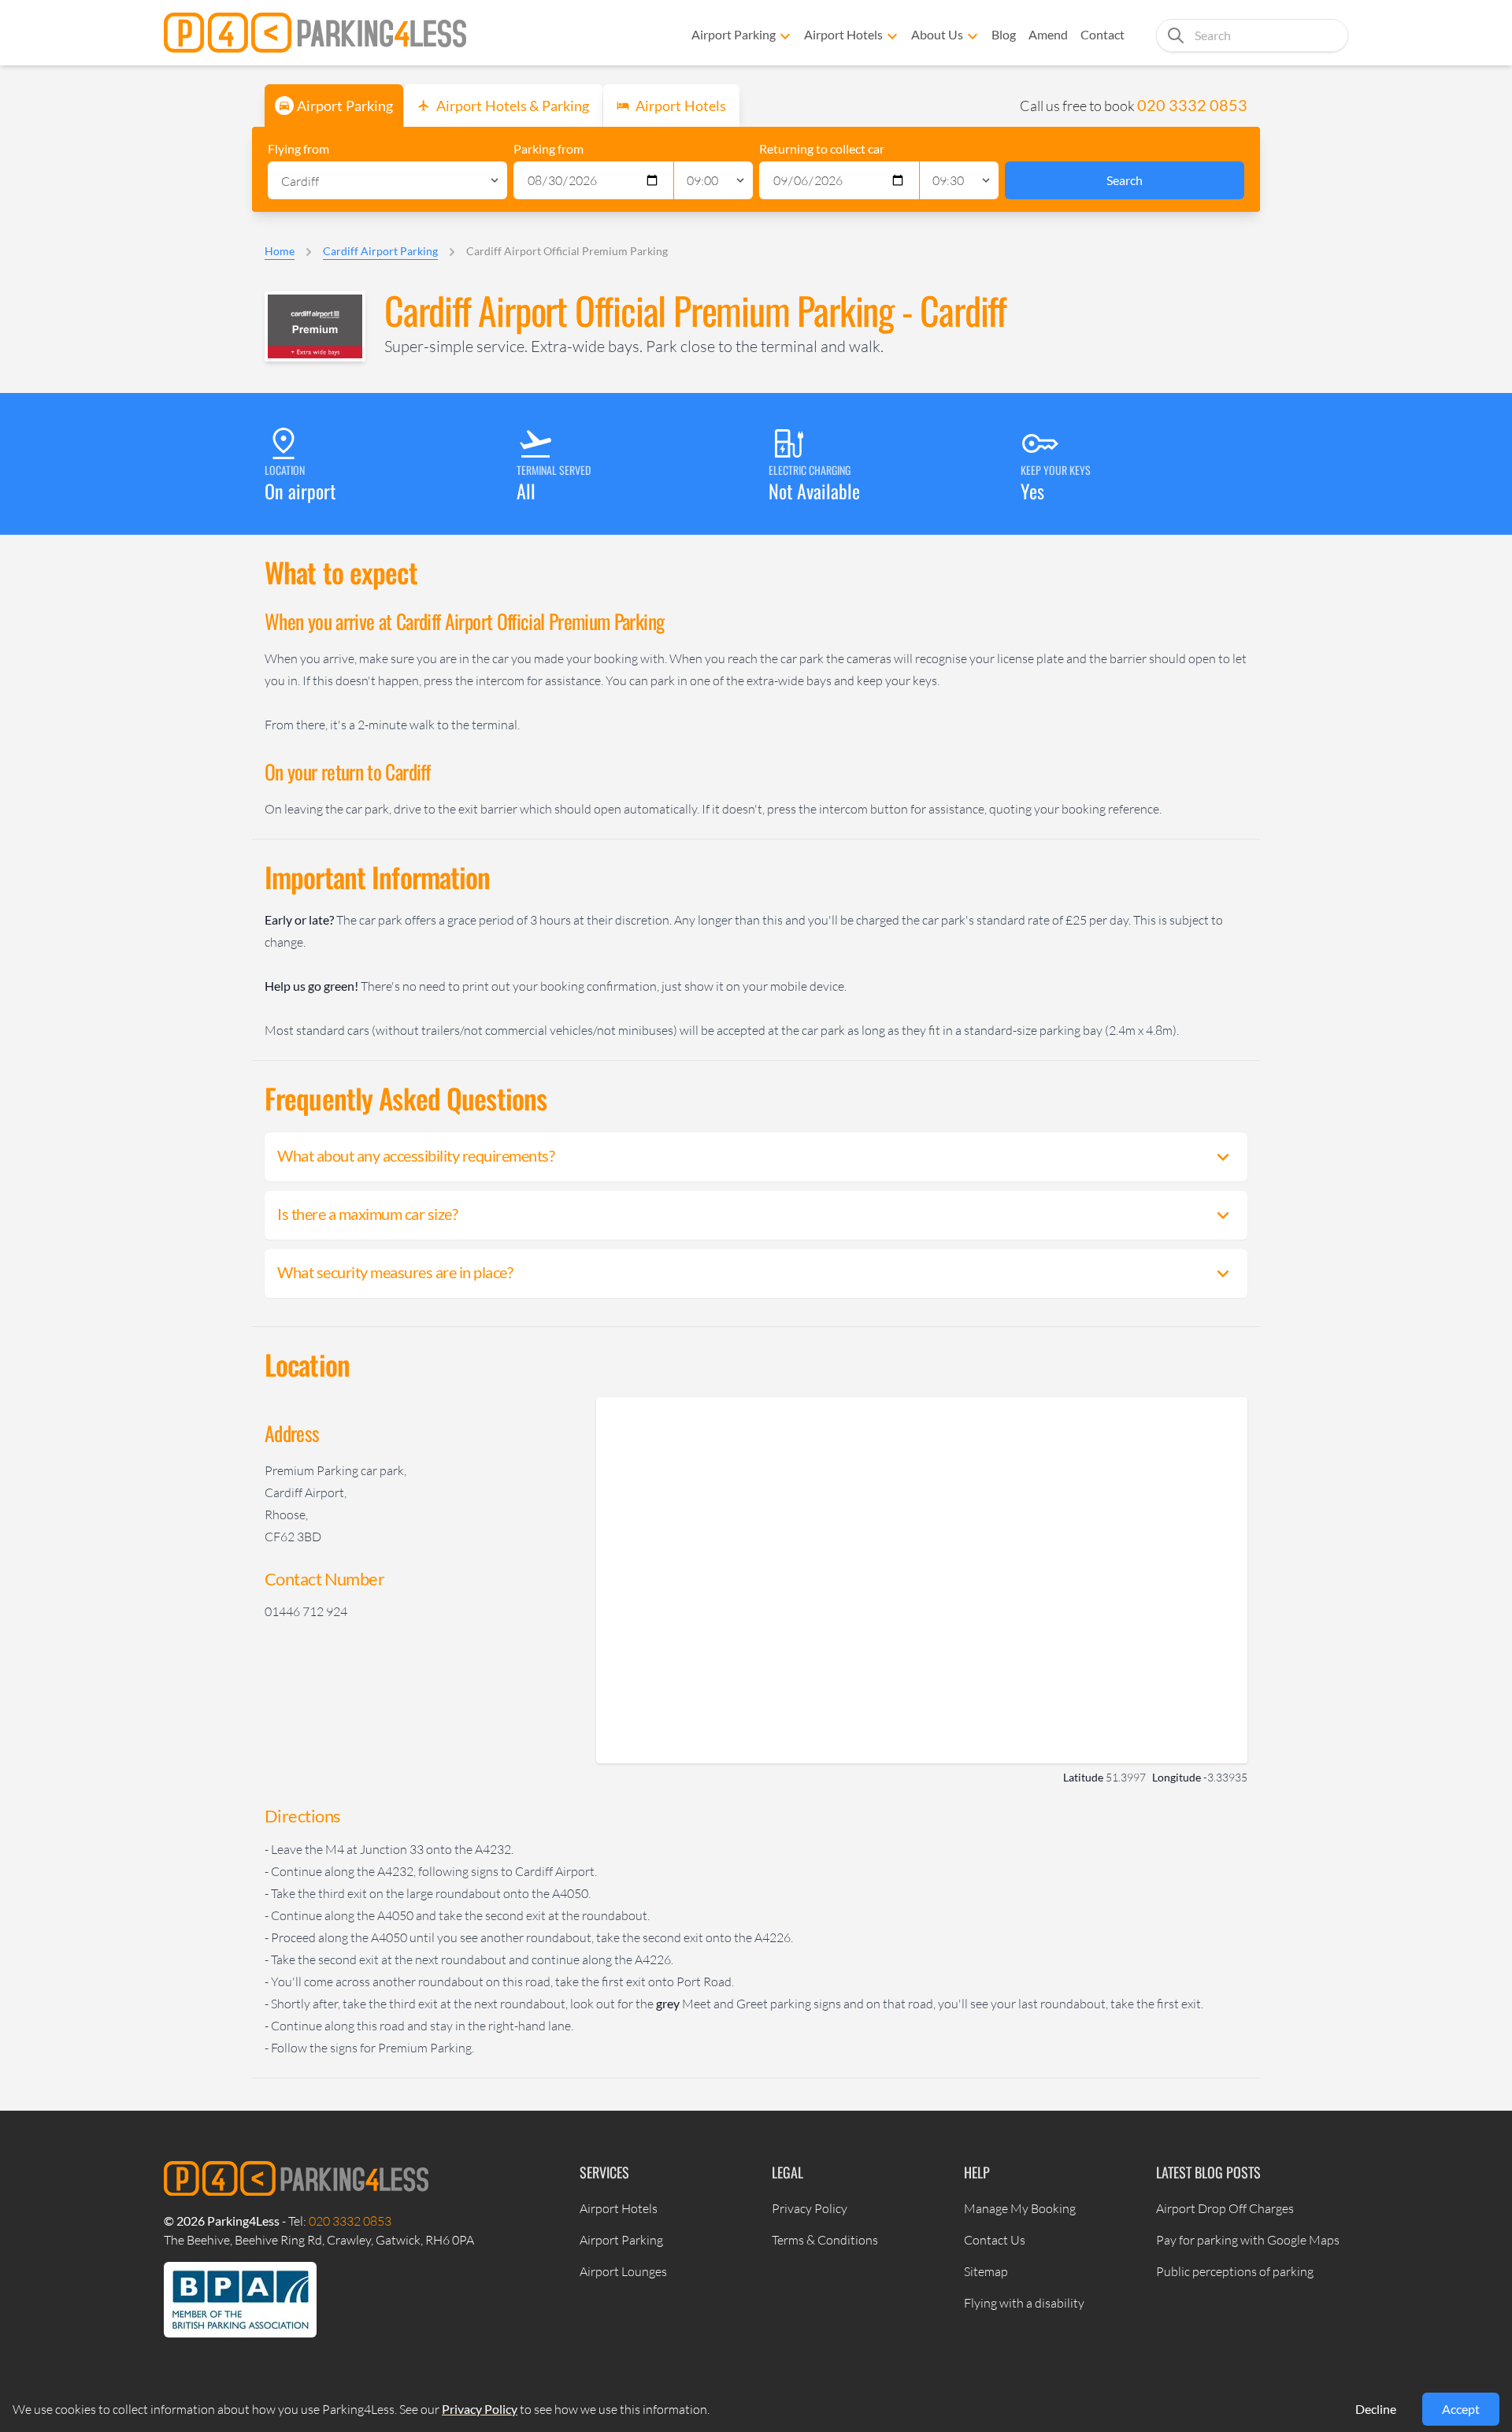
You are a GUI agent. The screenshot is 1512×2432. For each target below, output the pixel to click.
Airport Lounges (623, 2271)
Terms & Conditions (825, 2240)
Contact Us (995, 2240)
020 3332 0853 (1192, 105)
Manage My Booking (1020, 2208)
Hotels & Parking (513, 106)
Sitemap (986, 2271)
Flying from (298, 148)
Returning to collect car (822, 148)
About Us (937, 34)
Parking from (548, 148)
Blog (1004, 34)
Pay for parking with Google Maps (1248, 2240)
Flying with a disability (1024, 2303)
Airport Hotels (843, 34)
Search (1125, 180)
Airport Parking (734, 34)
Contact (1102, 34)
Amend (1048, 34)
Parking (345, 106)
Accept (1461, 2409)
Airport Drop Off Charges (1225, 2208)
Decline (1376, 2409)
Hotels (681, 106)
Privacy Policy (810, 2208)
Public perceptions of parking (1235, 2271)
